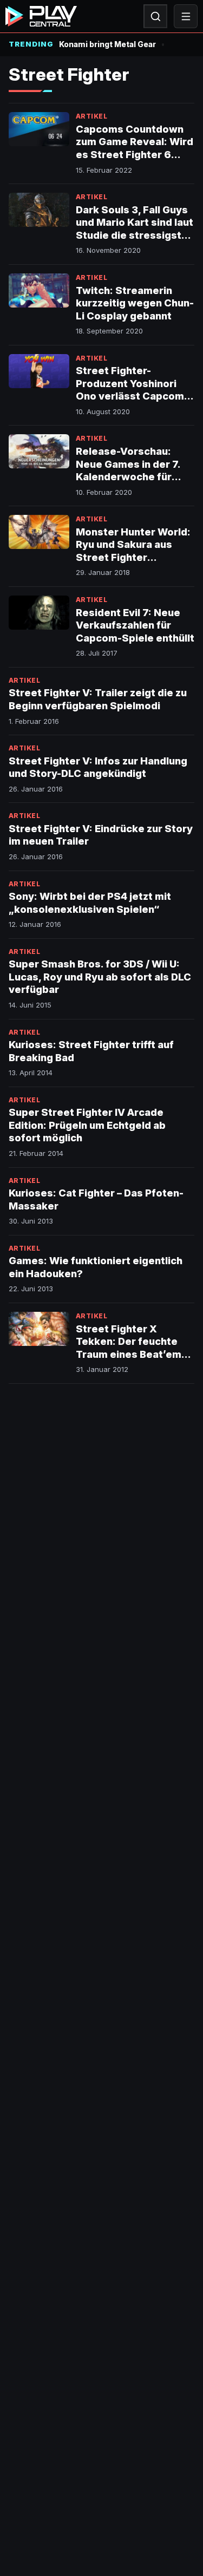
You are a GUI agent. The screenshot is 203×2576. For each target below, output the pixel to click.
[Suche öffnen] (155, 16)
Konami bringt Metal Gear (107, 44)
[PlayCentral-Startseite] (41, 16)
